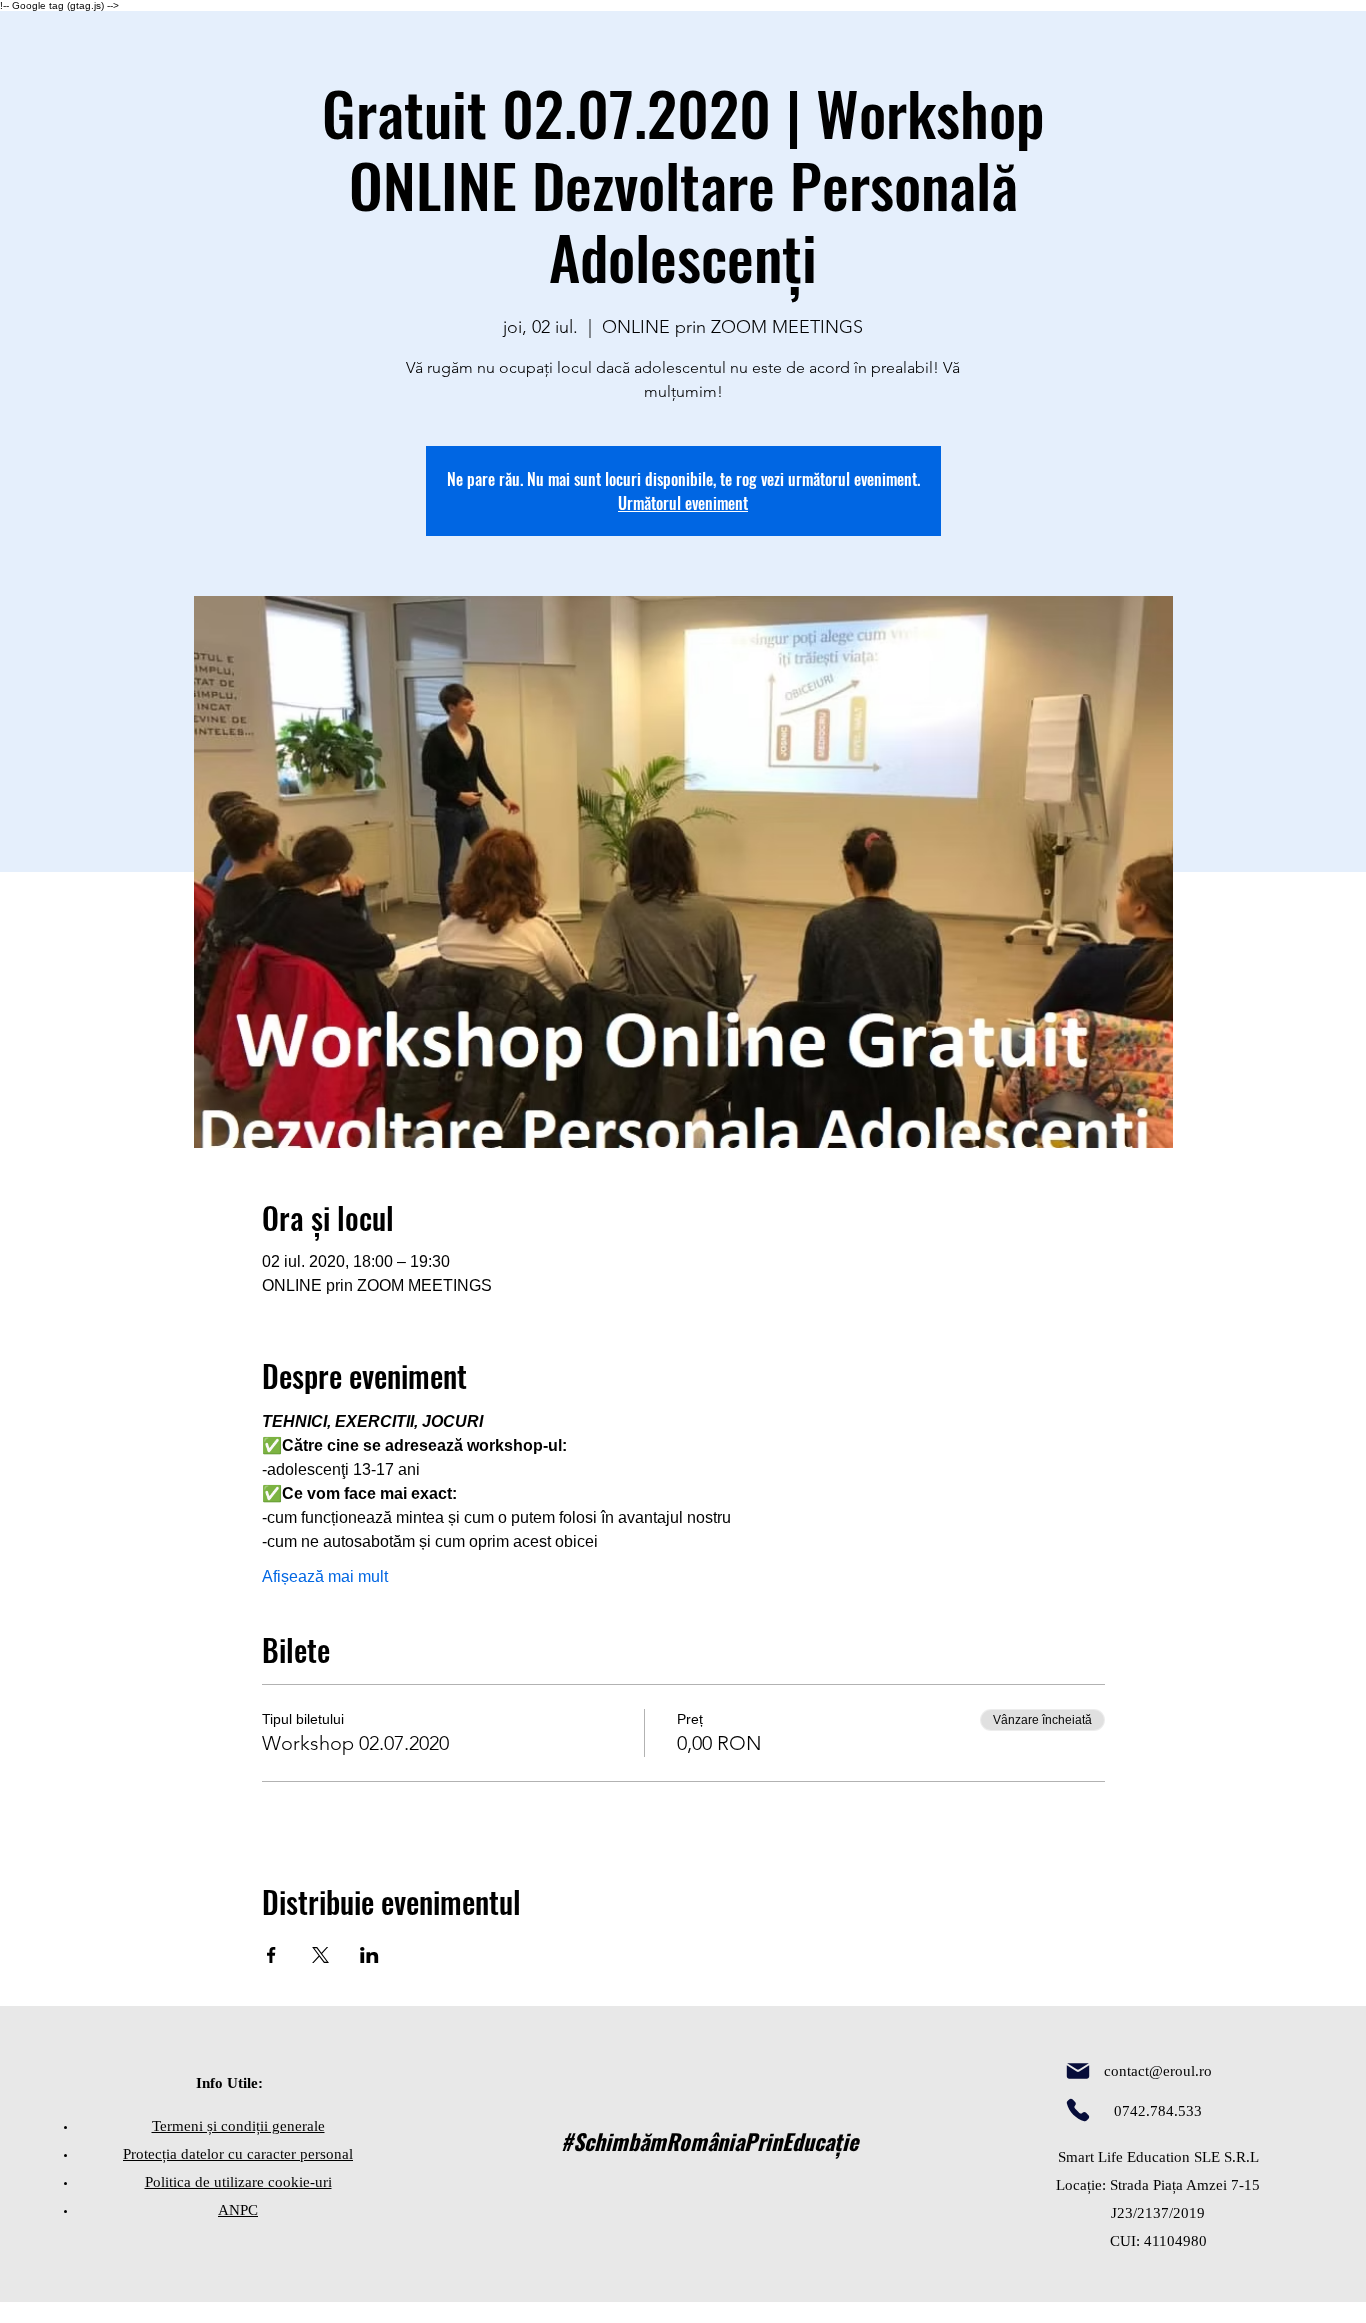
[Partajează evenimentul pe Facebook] (271, 1955)
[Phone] (1078, 2110)
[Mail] (1078, 2071)
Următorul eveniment (683, 503)
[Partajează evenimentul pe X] (320, 1955)
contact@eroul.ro (1158, 2071)
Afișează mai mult (325, 1576)
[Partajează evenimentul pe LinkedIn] (369, 1955)
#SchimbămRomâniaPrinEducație (709, 2141)
